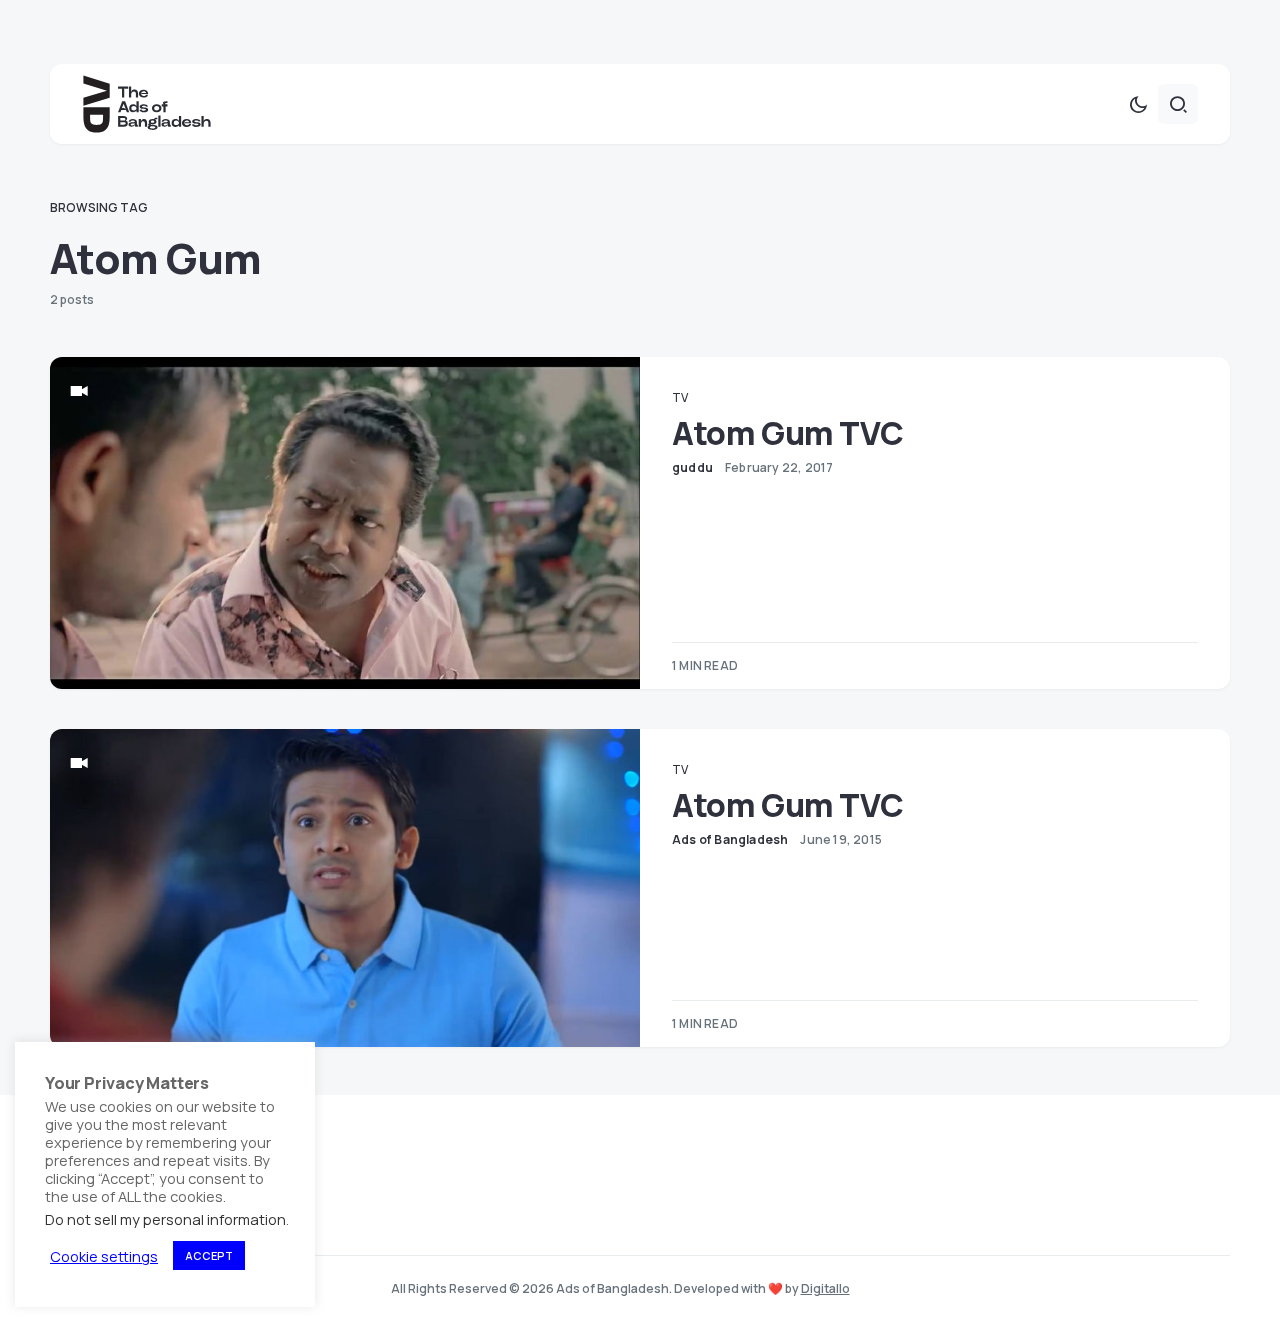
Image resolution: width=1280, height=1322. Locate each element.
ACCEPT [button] (209, 1255)
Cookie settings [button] (104, 1256)
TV (679, 397)
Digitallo (825, 1288)
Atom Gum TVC (787, 433)
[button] (1138, 104)
